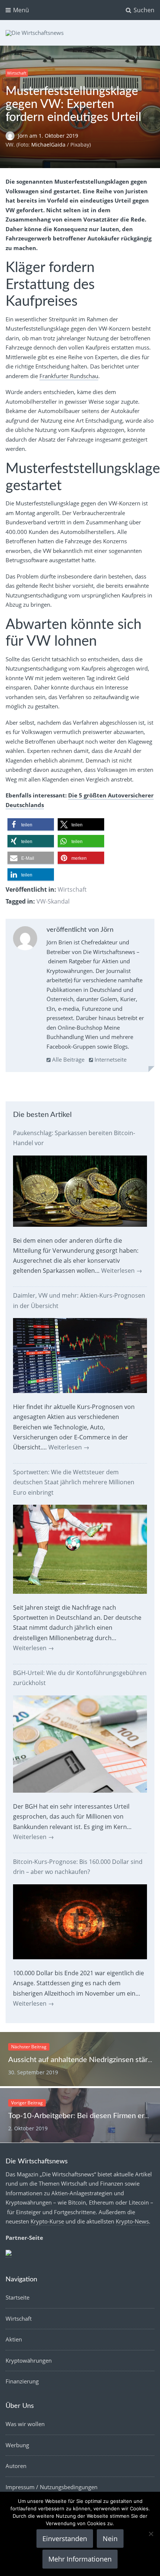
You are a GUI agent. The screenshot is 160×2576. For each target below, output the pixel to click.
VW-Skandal (53, 901)
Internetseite (110, 1059)
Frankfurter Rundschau (69, 376)
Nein (110, 2539)
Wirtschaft (17, 73)
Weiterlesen (122, 1271)
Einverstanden (65, 2539)
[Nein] (151, 2534)
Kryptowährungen (29, 2360)
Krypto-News (132, 2221)
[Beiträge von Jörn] (25, 940)
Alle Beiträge (68, 1059)
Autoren (16, 2466)
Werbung (17, 2445)
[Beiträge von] (12, 136)
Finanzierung (22, 2381)
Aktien (14, 2339)
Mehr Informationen (80, 2559)
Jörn (24, 136)
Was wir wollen (25, 2424)
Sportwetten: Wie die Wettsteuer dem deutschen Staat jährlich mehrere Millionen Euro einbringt (74, 1482)
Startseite (17, 2297)
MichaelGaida (48, 145)
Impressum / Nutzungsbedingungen (52, 2487)
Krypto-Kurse (47, 2221)
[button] (31, 825)
